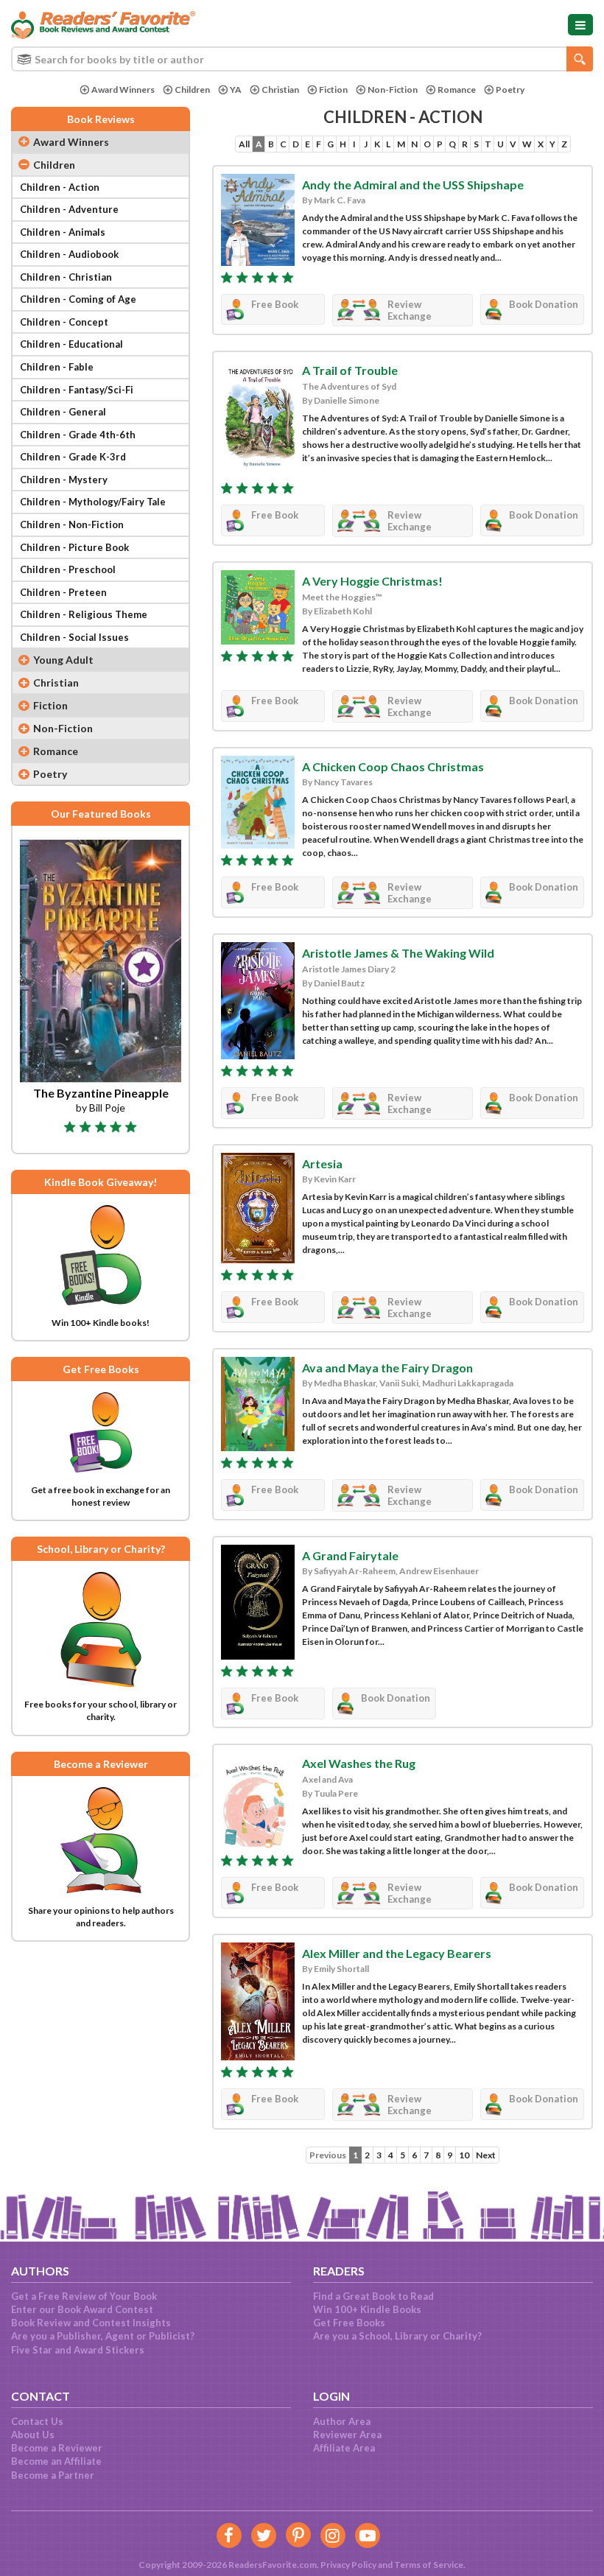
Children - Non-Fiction (72, 524)
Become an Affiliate (56, 2461)
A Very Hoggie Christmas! (372, 581)
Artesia (322, 1164)
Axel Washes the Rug (359, 1763)
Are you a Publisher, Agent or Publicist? (103, 2336)
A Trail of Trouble (350, 370)
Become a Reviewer (57, 2448)
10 (464, 2155)
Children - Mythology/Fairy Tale (93, 502)
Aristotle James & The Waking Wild (398, 953)
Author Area (342, 2421)
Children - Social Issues (74, 637)
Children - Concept (64, 322)
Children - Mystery (64, 480)
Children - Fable (57, 367)
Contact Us (37, 2421)
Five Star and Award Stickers (78, 2350)
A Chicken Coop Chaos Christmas (393, 766)
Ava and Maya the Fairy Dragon (387, 1368)
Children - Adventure (69, 209)
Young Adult (63, 660)
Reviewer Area (347, 2435)
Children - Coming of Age (78, 299)
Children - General (63, 412)
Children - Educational (71, 344)
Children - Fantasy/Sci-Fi (77, 390)
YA (236, 90)
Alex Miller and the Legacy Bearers (397, 1953)
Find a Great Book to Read (373, 2296)
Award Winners (123, 90)
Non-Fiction (393, 90)
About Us (33, 2435)
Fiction (333, 90)
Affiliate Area (344, 2448)
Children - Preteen (63, 592)
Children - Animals (63, 232)
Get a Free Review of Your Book (84, 2296)
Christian (280, 90)
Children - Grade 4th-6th (78, 435)
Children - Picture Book (74, 547)
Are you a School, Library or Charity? (397, 2336)
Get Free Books (349, 2323)
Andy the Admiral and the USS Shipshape (413, 185)
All (244, 144)
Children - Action (60, 187)
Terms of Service (429, 2565)
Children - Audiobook (69, 254)
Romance (457, 90)
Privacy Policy (348, 2565)
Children (192, 90)
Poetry (510, 90)
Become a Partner (53, 2475)
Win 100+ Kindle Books (367, 2309)
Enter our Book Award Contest (82, 2309)
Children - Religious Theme (84, 614)
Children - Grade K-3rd (73, 457)
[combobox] (302, 59)
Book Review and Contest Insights (91, 2323)
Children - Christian (66, 277)
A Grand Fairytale (350, 1555)
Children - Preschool (68, 569)
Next (486, 2155)
